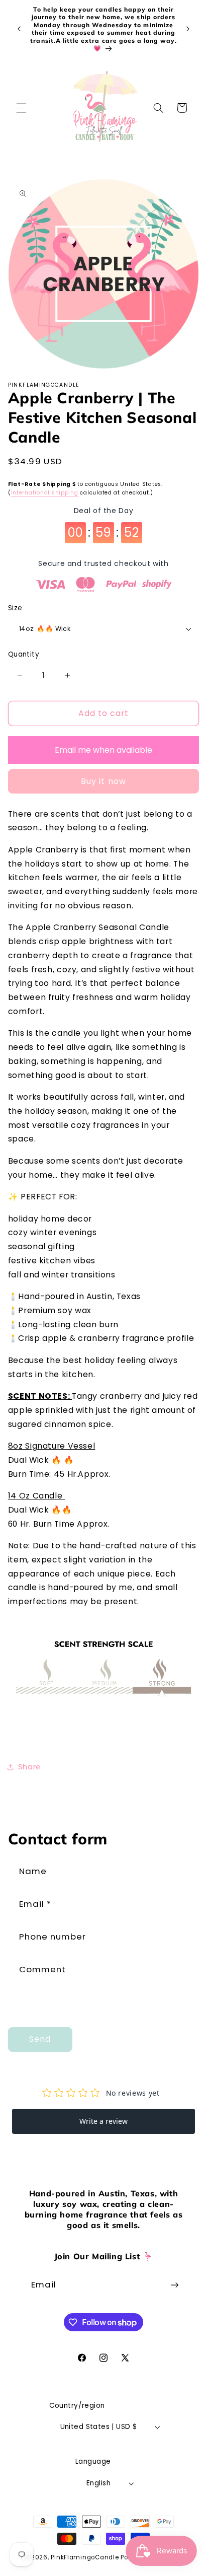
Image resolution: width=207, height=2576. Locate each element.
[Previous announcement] (19, 29)
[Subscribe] (175, 2285)
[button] (21, 108)
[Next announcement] (188, 29)
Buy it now (103, 781)
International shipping (45, 493)
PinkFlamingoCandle (85, 2557)
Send (40, 2039)
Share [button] (29, 1767)
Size (15, 608)
